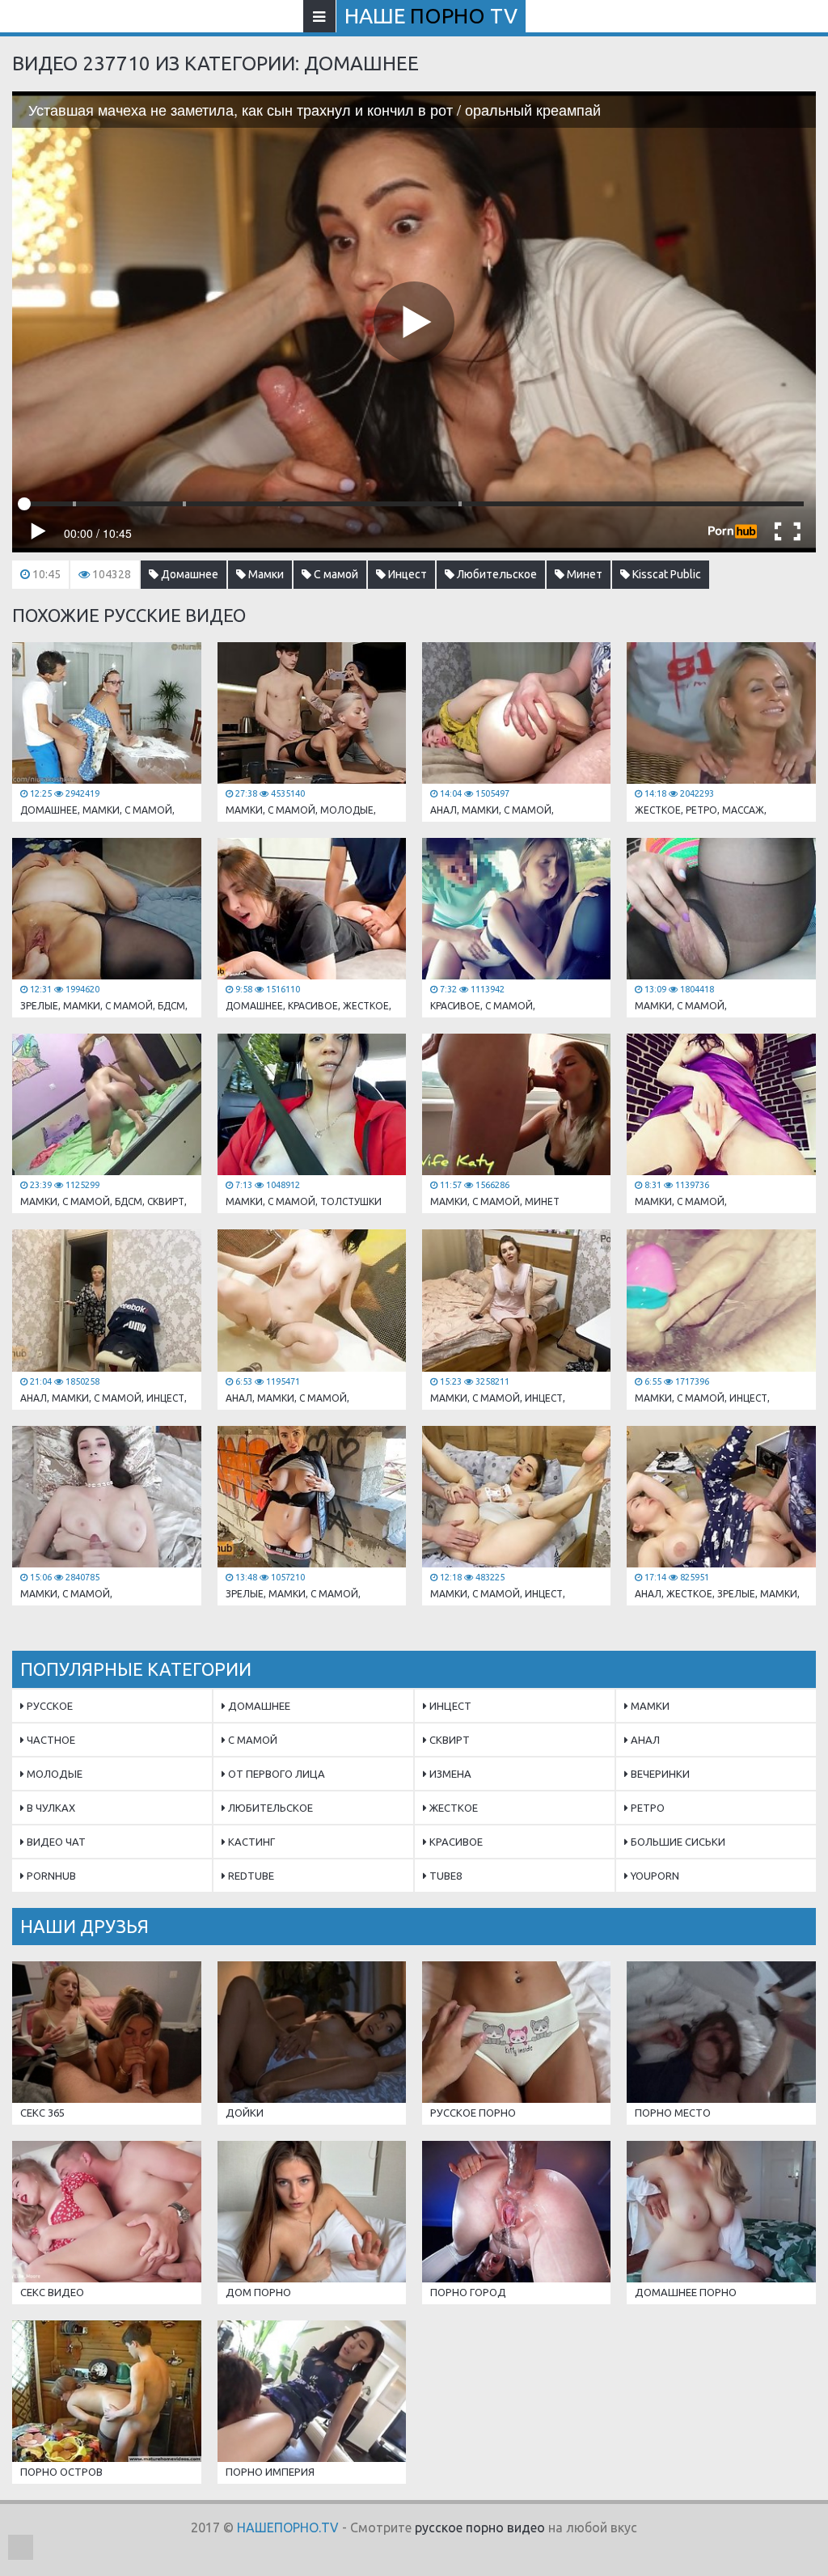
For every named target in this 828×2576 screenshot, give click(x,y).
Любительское (496, 574)
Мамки (265, 574)
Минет (583, 574)
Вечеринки (659, 1774)
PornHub (50, 1876)
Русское (49, 1706)
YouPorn (654, 1876)
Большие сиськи (677, 1842)
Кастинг (250, 1842)
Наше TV (431, 16)
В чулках (50, 1808)
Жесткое (452, 1808)
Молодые (53, 1774)
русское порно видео (480, 2527)
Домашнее (188, 574)
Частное (50, 1740)
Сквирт (448, 1740)
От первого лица (275, 1774)
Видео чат (55, 1842)
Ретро (646, 1808)
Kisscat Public (665, 574)
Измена (449, 1774)
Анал (644, 1740)
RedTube (250, 1876)
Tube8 (444, 1876)
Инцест (406, 574)
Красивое (455, 1842)
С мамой (335, 574)
